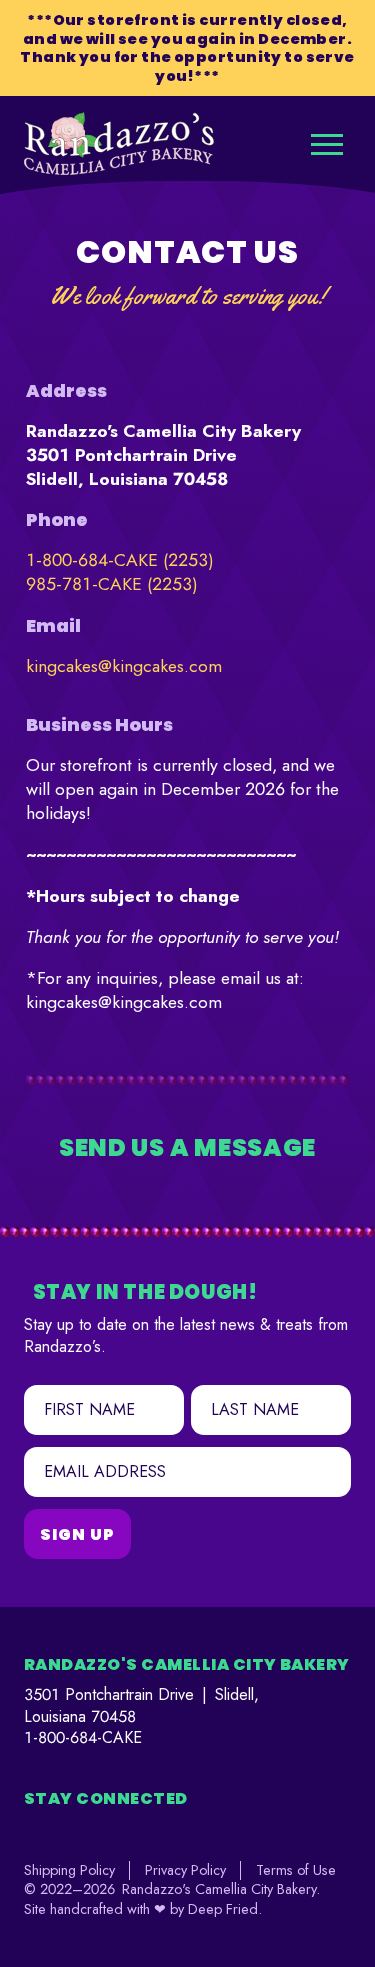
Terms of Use (296, 1870)
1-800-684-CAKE (83, 1737)
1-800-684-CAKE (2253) (120, 560)
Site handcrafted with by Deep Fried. (143, 1909)
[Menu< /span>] (327, 144)
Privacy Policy (185, 1870)
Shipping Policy (69, 1870)
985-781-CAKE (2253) (112, 584)
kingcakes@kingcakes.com (124, 666)
